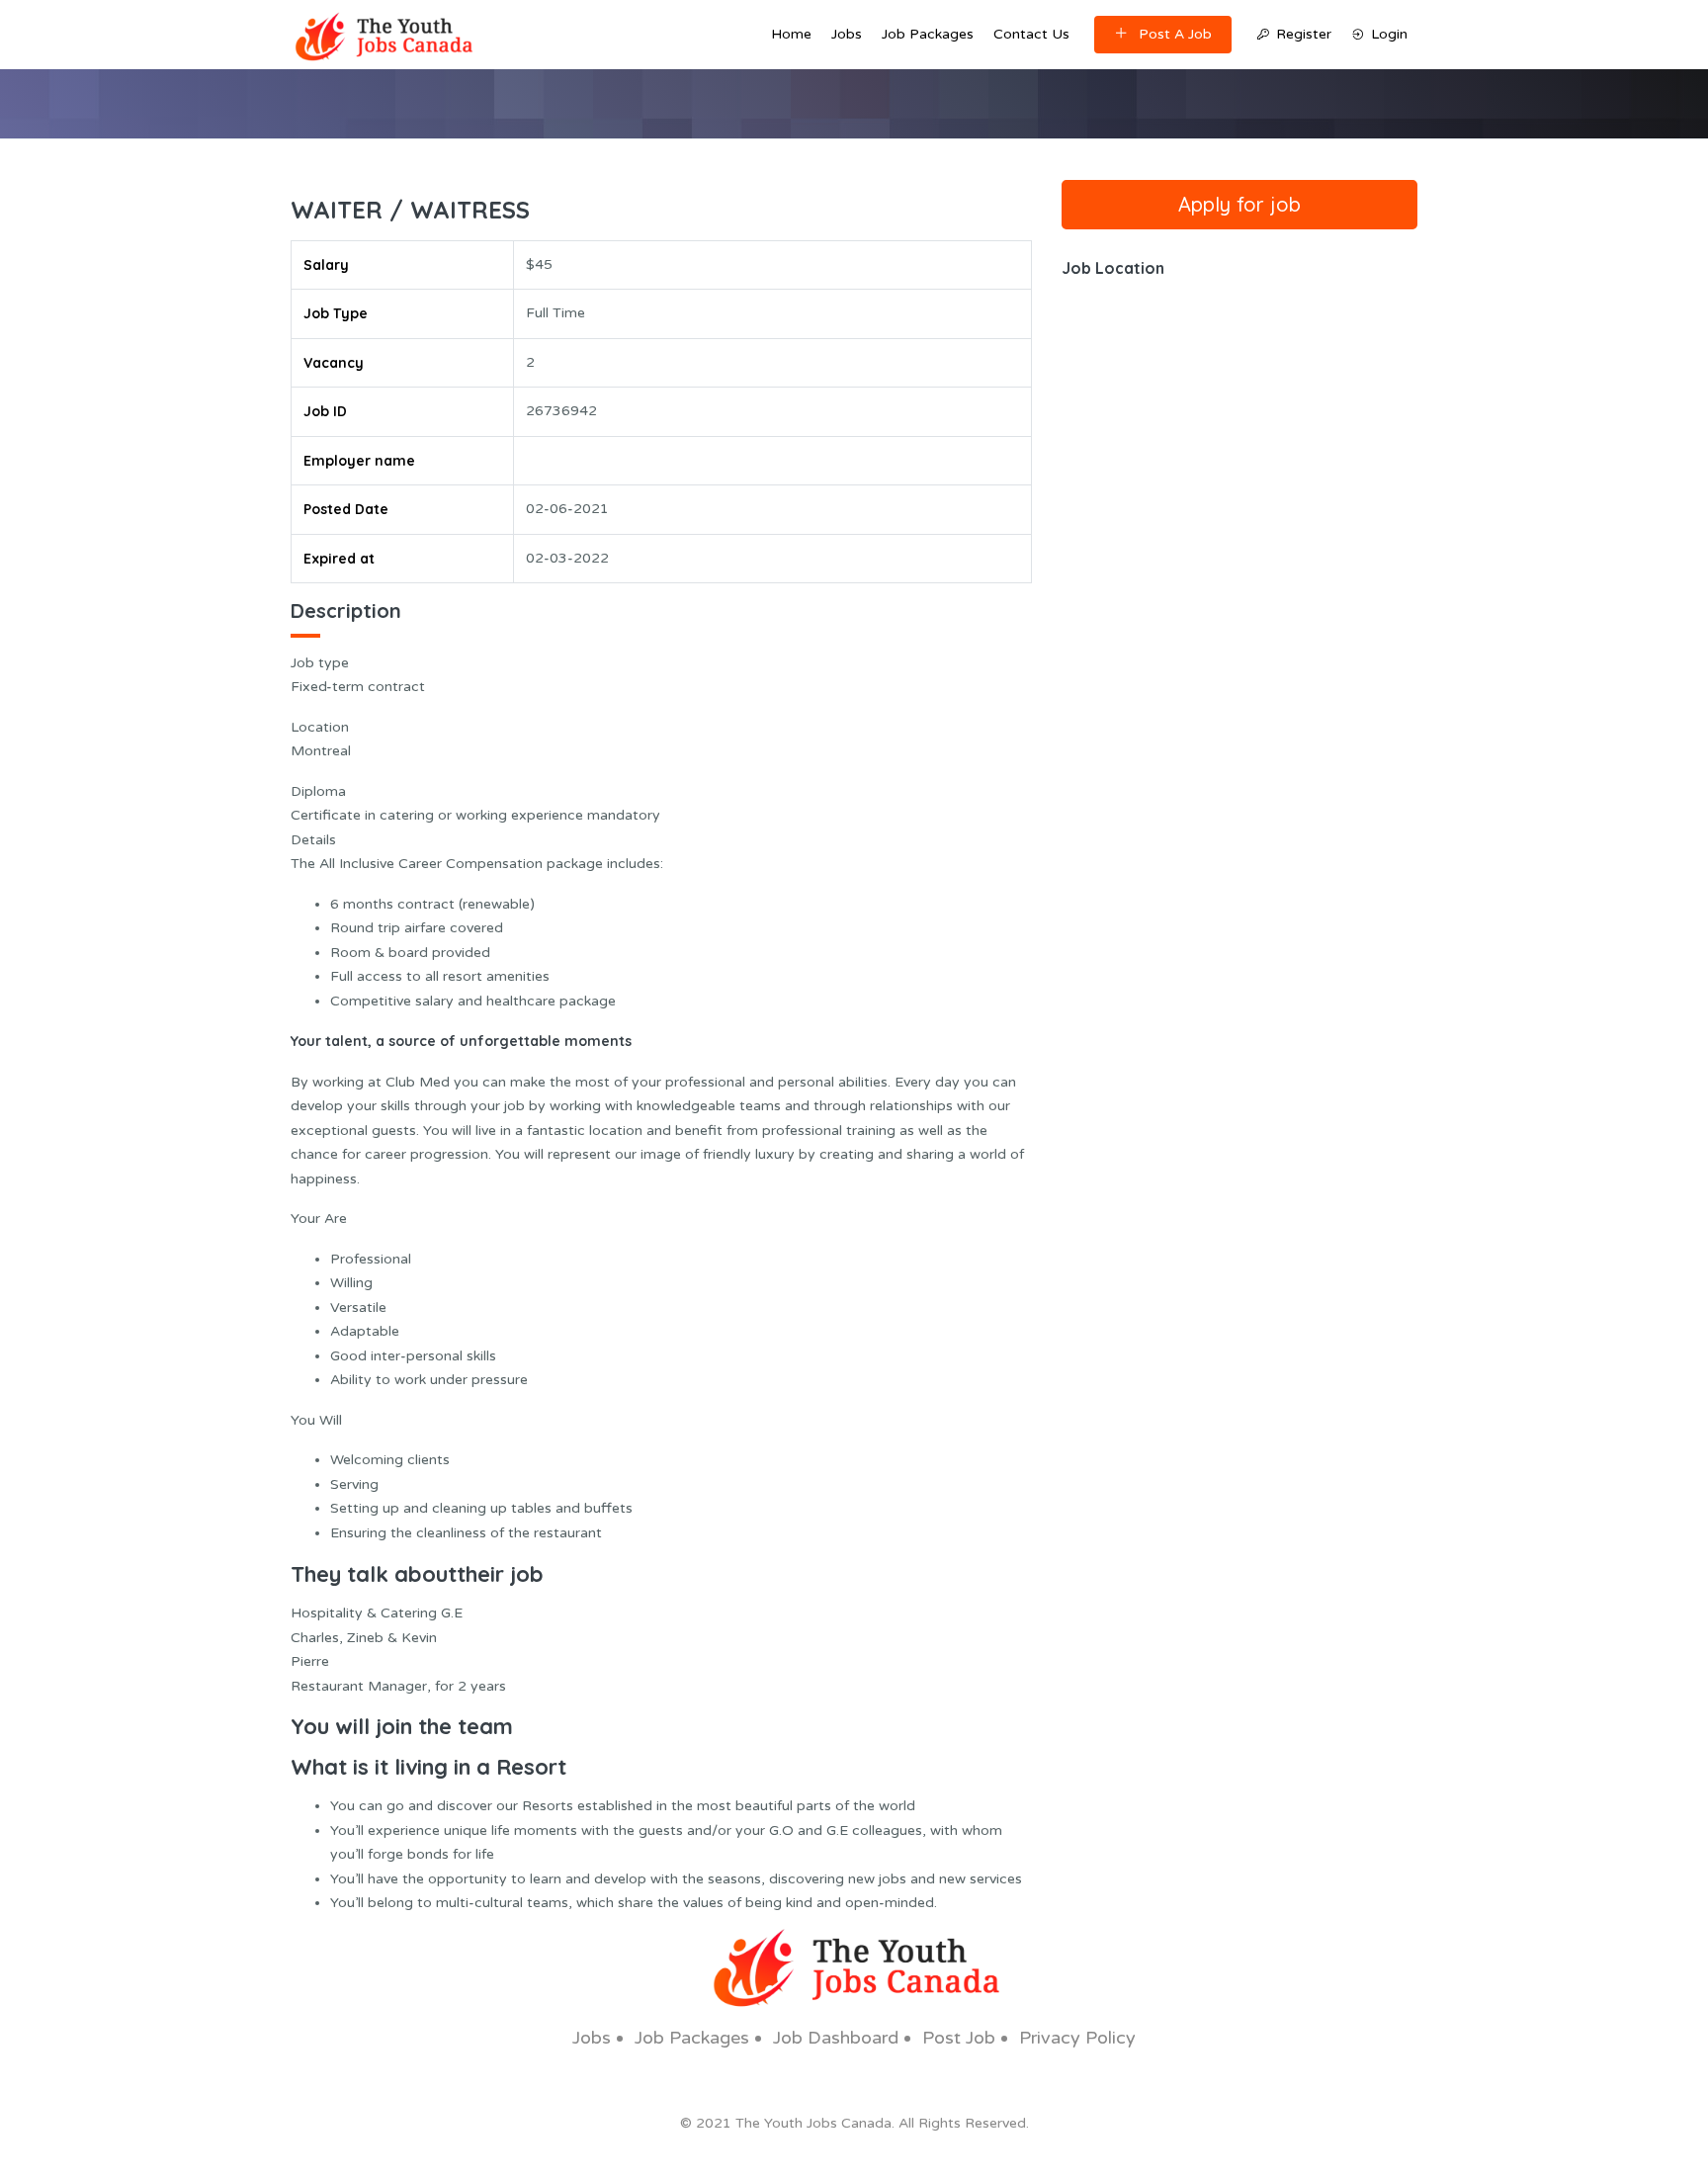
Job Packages (928, 34)
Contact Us (1031, 34)
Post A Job (1175, 34)
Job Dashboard (836, 2038)
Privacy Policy (1077, 2038)
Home (791, 34)
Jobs (847, 34)
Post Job (959, 2038)
